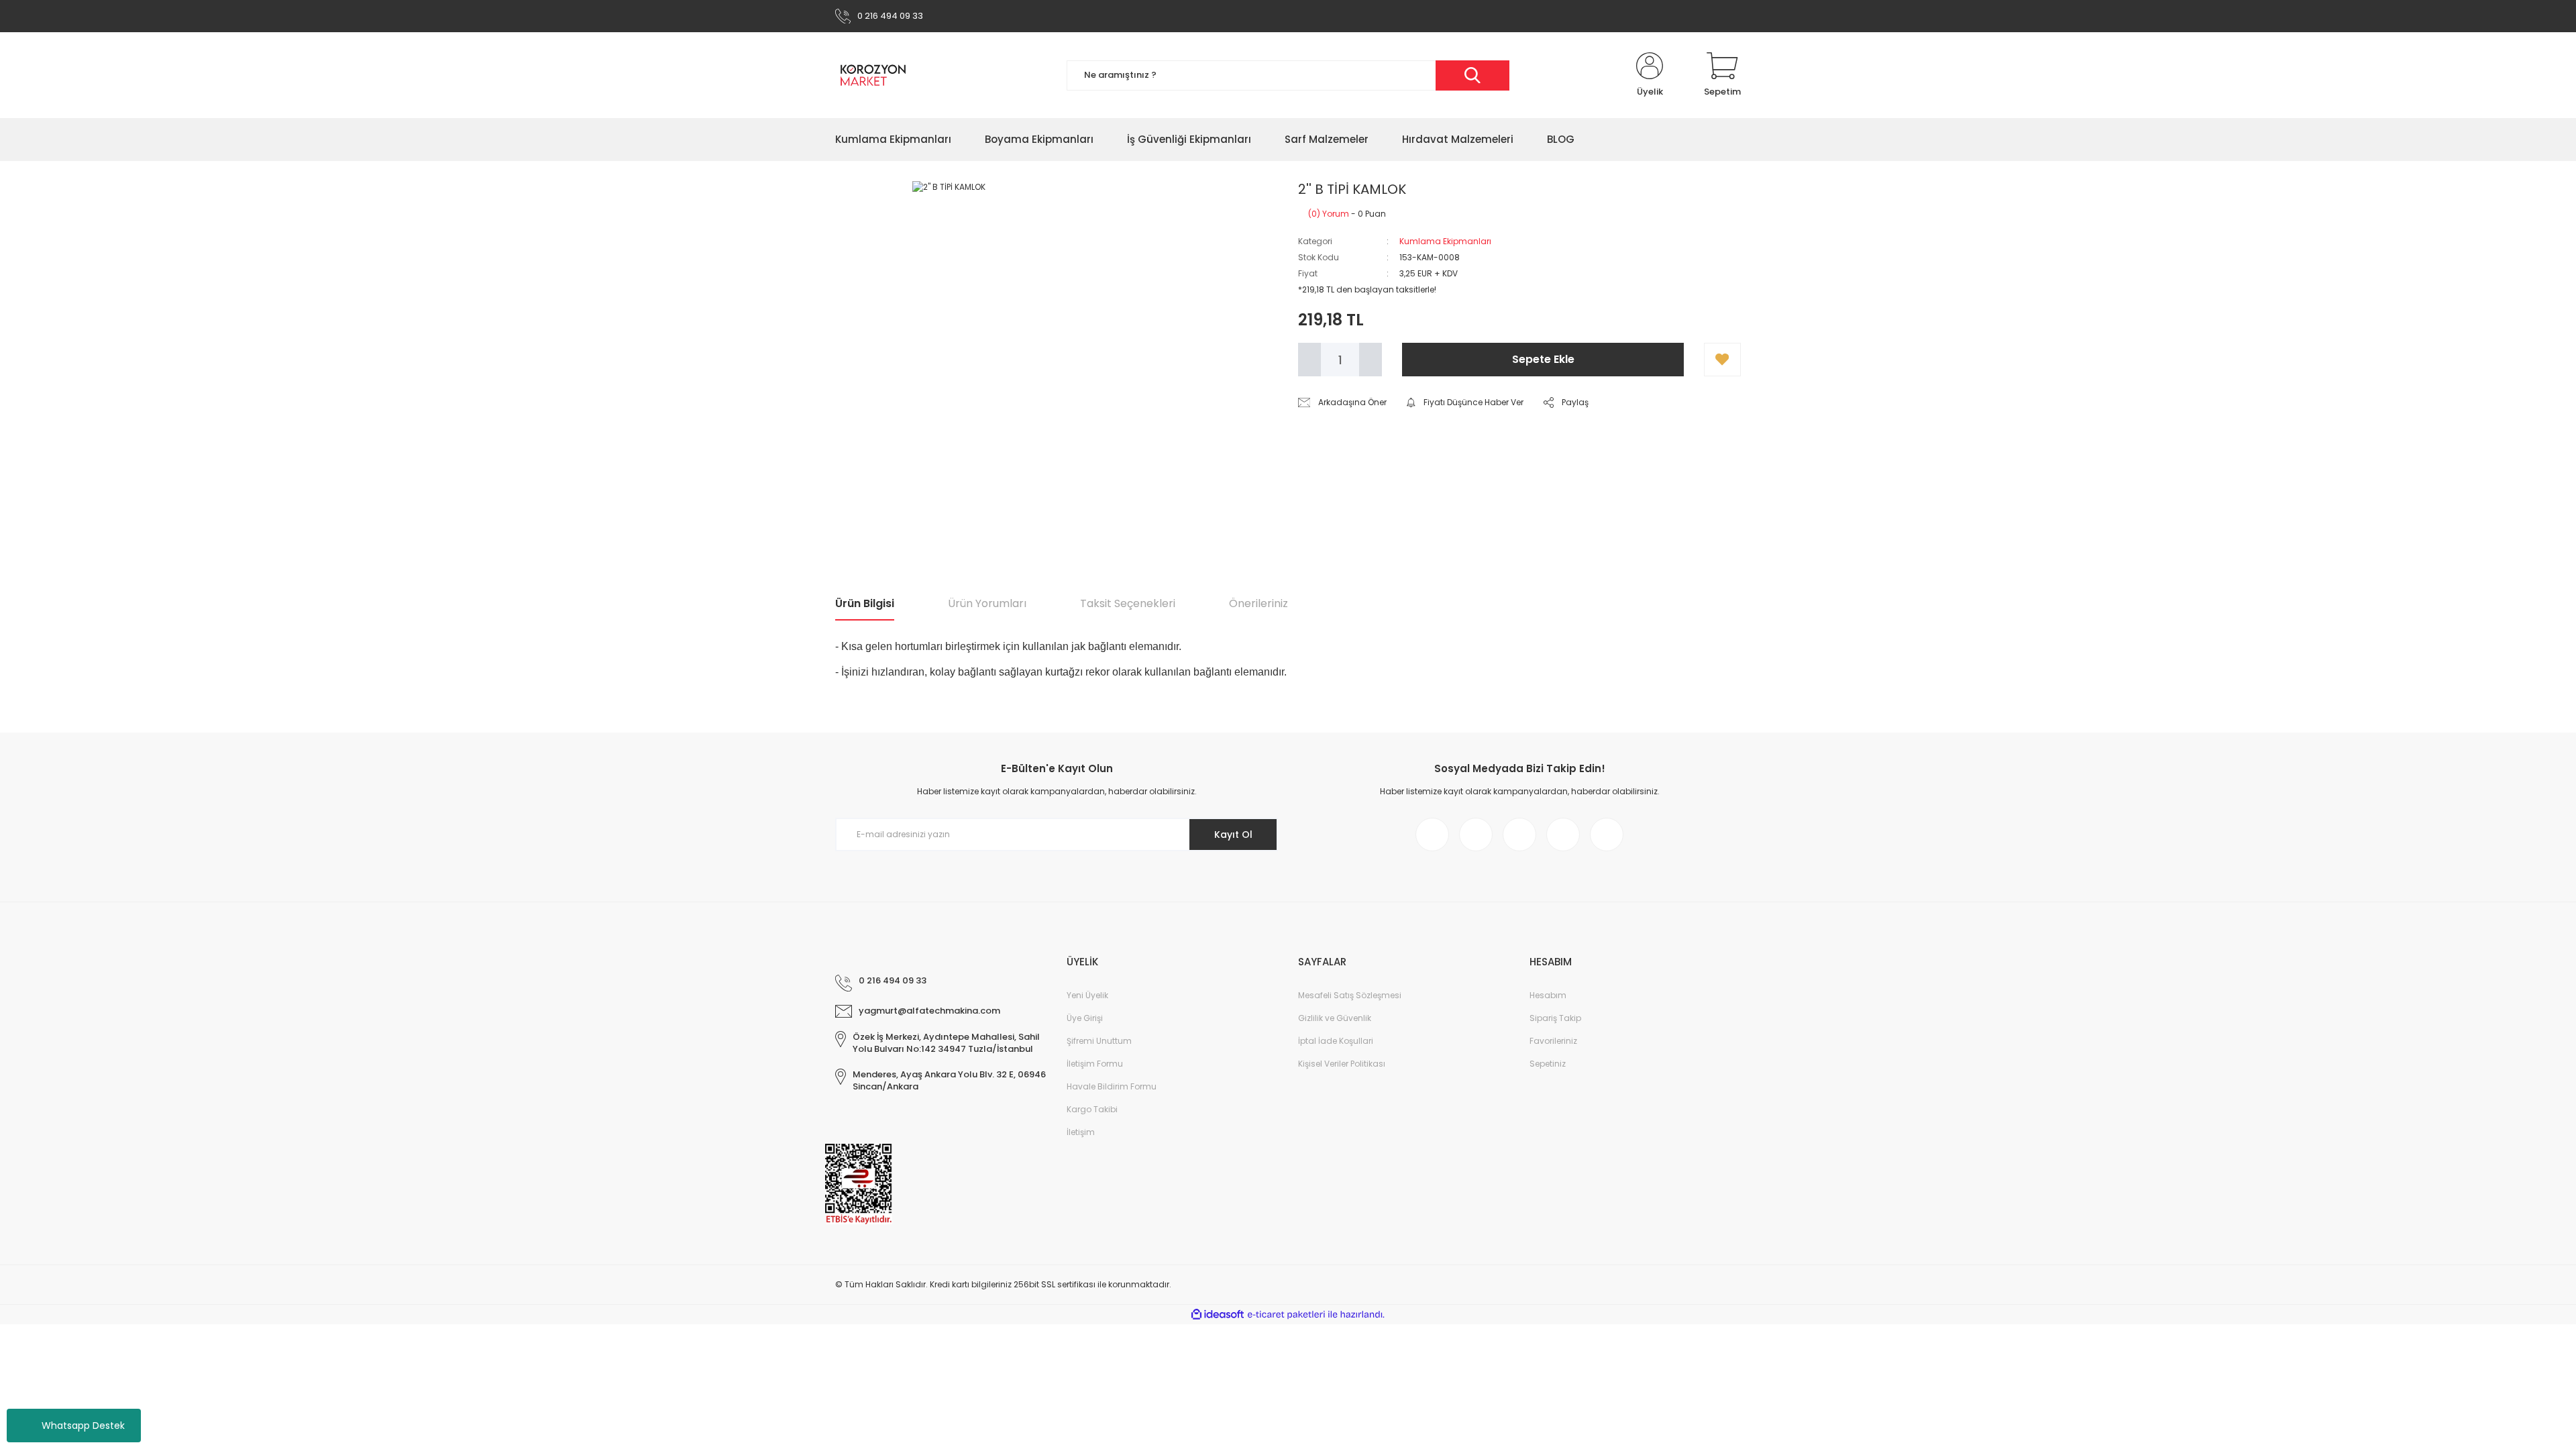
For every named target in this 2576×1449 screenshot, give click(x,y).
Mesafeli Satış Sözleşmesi (1350, 995)
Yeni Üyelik (1087, 995)
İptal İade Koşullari (1336, 1041)
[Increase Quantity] (1371, 360)
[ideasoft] (1218, 1314)
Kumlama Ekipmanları (1445, 241)
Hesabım (1548, 995)
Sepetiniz (1548, 1064)
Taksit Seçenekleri (1128, 603)
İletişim (1081, 1132)
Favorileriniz (1553, 1041)
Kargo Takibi (1092, 1109)
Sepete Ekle (1543, 359)
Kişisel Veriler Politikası (1342, 1064)
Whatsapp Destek (83, 1426)
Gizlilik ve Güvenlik (1335, 1018)
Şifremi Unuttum (1099, 1041)
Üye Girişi (1085, 1018)
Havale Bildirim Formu (1112, 1086)
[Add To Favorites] (1722, 360)
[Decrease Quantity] (1309, 360)
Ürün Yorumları (987, 603)
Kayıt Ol (1233, 835)
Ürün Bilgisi (865, 603)
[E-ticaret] (1286, 1315)
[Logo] (873, 75)
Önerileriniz (1258, 603)
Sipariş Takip (1555, 1018)
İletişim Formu (1095, 1064)
